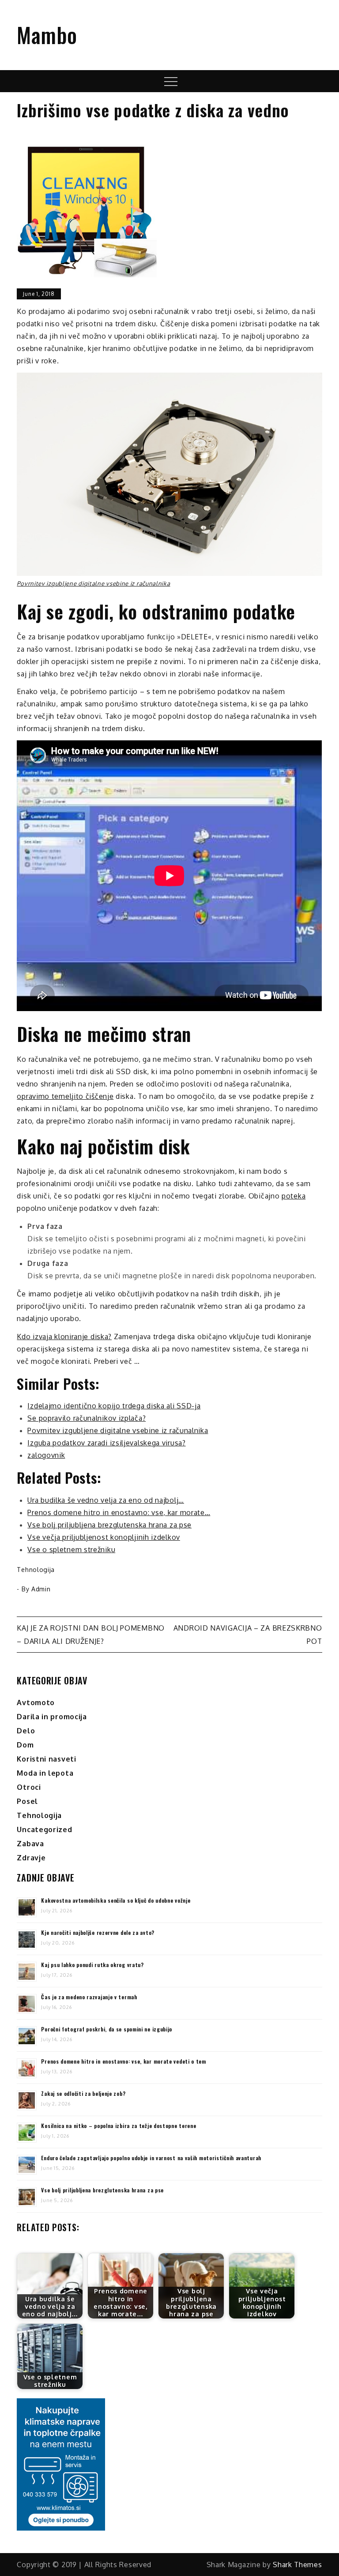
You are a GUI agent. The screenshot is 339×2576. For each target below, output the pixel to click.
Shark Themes (297, 2565)
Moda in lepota (45, 1773)
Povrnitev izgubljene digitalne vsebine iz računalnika (93, 583)
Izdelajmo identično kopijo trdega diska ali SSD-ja (114, 1406)
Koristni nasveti (46, 1759)
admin (41, 1589)
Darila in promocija (52, 1717)
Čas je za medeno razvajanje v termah (89, 1997)
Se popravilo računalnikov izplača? (87, 1418)
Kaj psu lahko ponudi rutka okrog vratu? (92, 1965)
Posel (27, 1801)
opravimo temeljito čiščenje (65, 1096)
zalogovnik (46, 1455)
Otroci (29, 1787)
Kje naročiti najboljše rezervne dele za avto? (98, 1932)
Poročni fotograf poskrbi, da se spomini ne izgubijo (107, 2029)
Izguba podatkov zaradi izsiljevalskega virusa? (106, 1443)
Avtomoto (36, 1702)
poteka (294, 1196)
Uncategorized (44, 1829)
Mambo (47, 35)
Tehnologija (36, 1570)
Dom (25, 1745)
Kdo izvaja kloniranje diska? (64, 1337)
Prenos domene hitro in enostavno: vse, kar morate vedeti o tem (123, 2061)
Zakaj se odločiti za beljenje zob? (83, 2093)
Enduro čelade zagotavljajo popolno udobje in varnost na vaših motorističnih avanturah (151, 2158)
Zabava (30, 1844)
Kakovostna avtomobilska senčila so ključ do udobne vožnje (116, 1900)
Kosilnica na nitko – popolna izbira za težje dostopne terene (119, 2126)
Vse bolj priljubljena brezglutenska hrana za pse (102, 2190)
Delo (26, 1731)
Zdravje (31, 1858)
